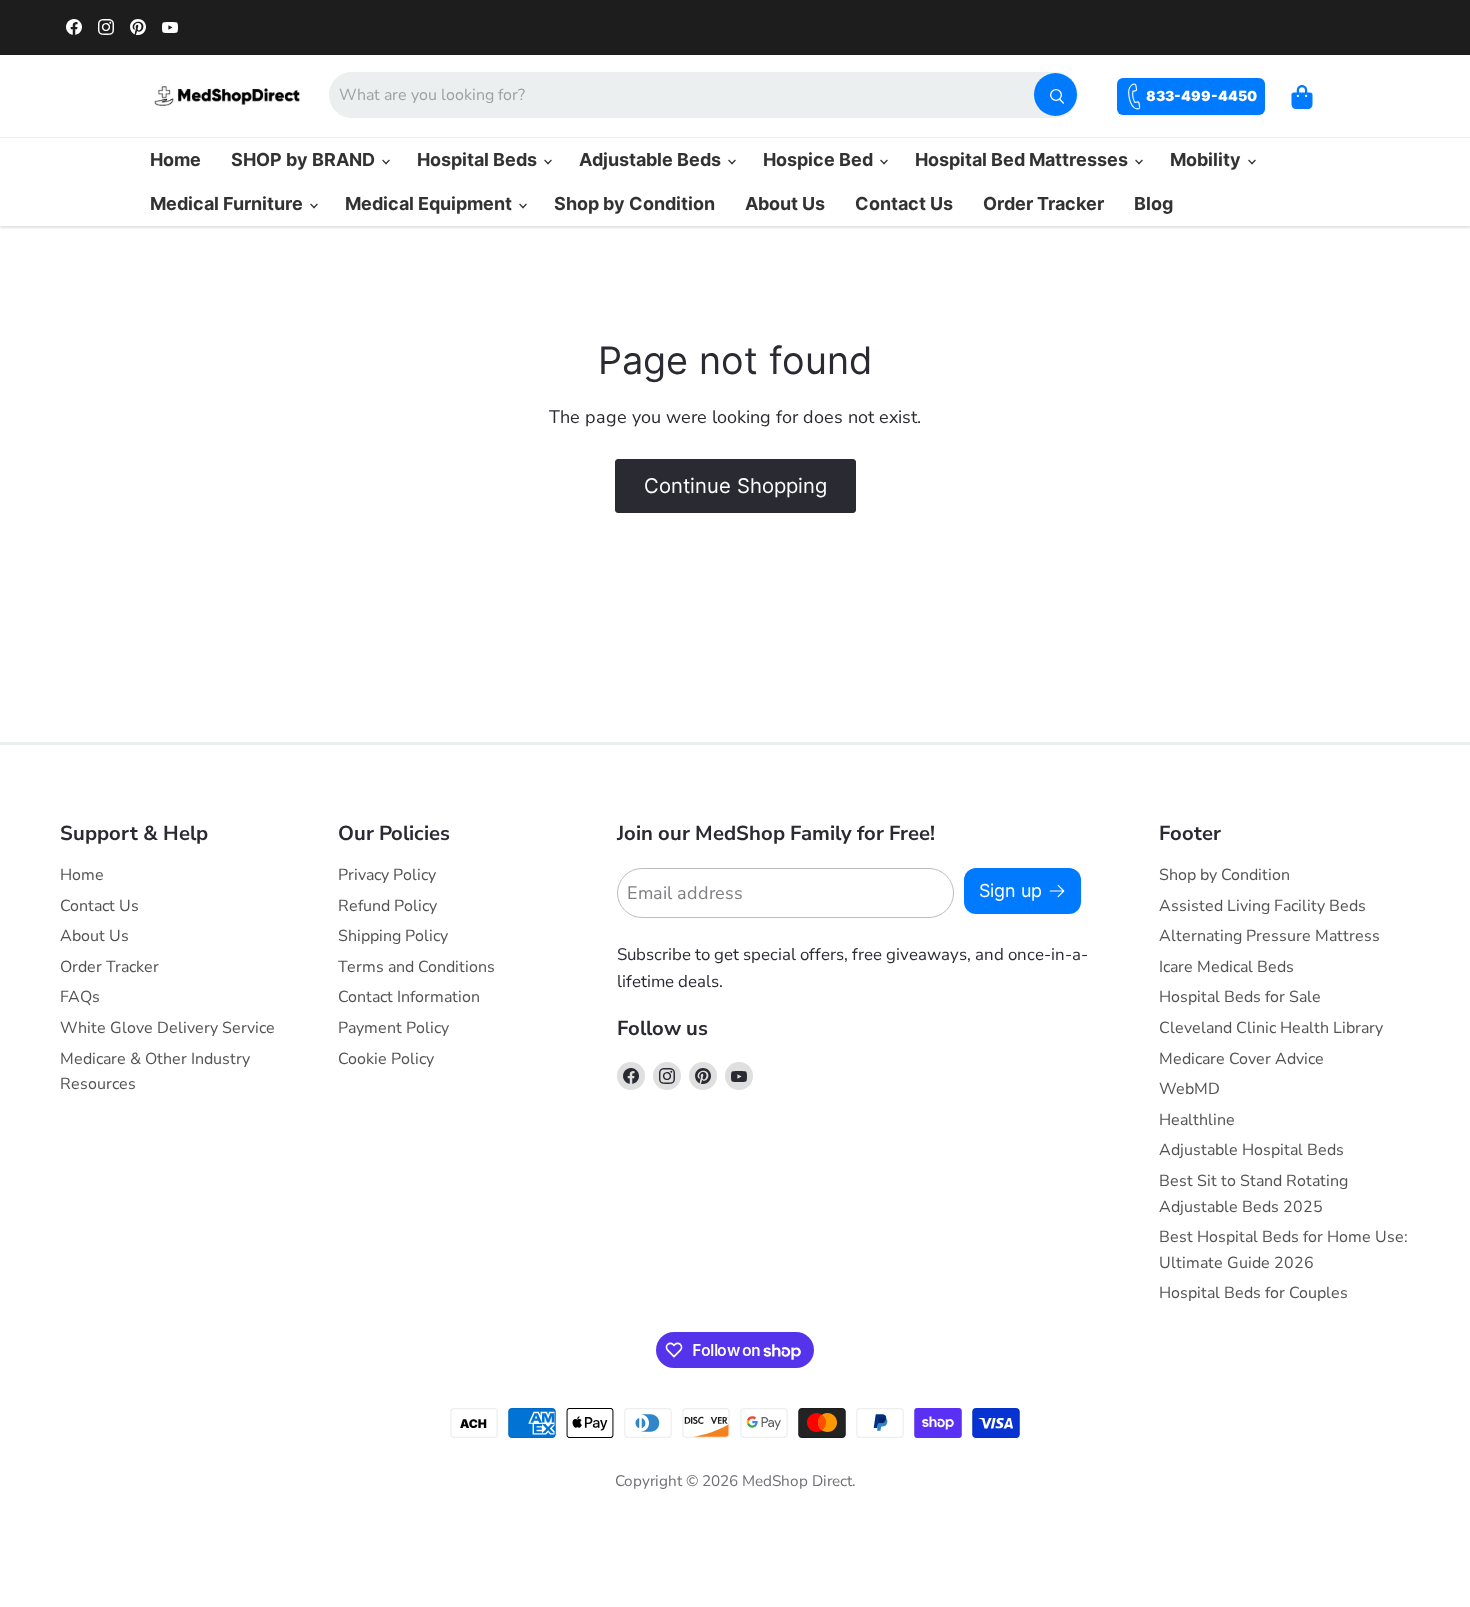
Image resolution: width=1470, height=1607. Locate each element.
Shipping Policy (393, 936)
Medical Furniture (228, 203)
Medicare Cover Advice (1241, 1059)
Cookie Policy (386, 1059)
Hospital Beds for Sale (1240, 997)
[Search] (1055, 94)
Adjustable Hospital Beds (1251, 1150)
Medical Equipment (430, 203)
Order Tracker (1043, 203)
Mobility (1207, 159)
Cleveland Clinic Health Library (1271, 1028)
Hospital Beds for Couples (1253, 1293)
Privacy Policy (387, 875)
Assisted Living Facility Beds (1262, 906)
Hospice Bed (820, 159)
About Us (785, 203)
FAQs (80, 997)
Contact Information (409, 997)
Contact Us (904, 203)
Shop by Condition (634, 203)
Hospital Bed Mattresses (1023, 159)
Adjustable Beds (652, 159)
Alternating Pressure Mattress (1269, 936)
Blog (1153, 203)
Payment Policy (393, 1028)
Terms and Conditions (416, 967)
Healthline (1197, 1120)
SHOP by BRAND (305, 159)
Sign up (1010, 890)
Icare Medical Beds (1226, 967)
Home (175, 159)
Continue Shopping (735, 485)
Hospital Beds (479, 159)
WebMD (1189, 1089)
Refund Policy (387, 906)
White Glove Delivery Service (167, 1028)
